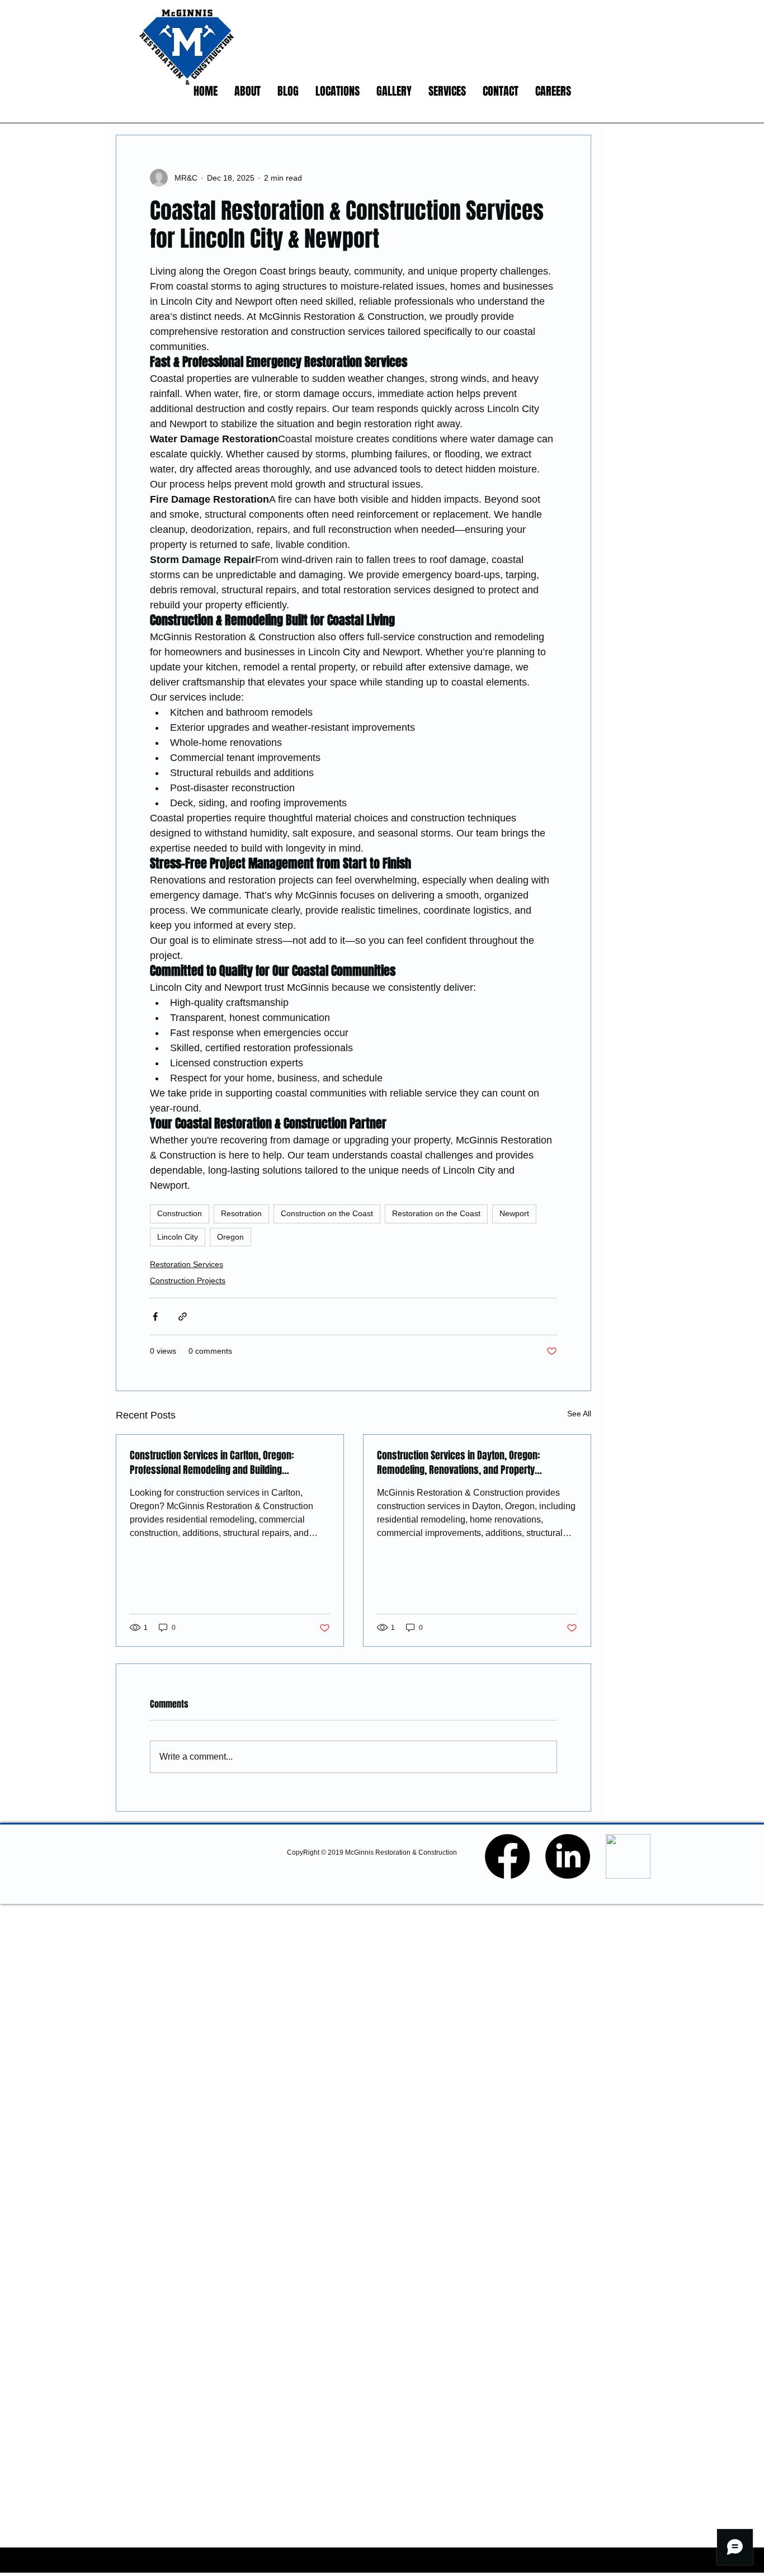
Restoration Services (187, 1264)
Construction (180, 1213)
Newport (514, 1213)
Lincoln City (178, 1237)
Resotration (241, 1213)
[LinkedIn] (568, 1856)
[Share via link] (183, 1317)
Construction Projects (188, 1280)
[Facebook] (507, 1856)
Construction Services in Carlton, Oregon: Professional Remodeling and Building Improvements (212, 1463)
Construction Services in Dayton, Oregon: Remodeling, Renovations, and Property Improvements (458, 1463)
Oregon (230, 1237)
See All (579, 1414)
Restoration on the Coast (436, 1213)
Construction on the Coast (327, 1213)
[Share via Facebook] (155, 1317)
